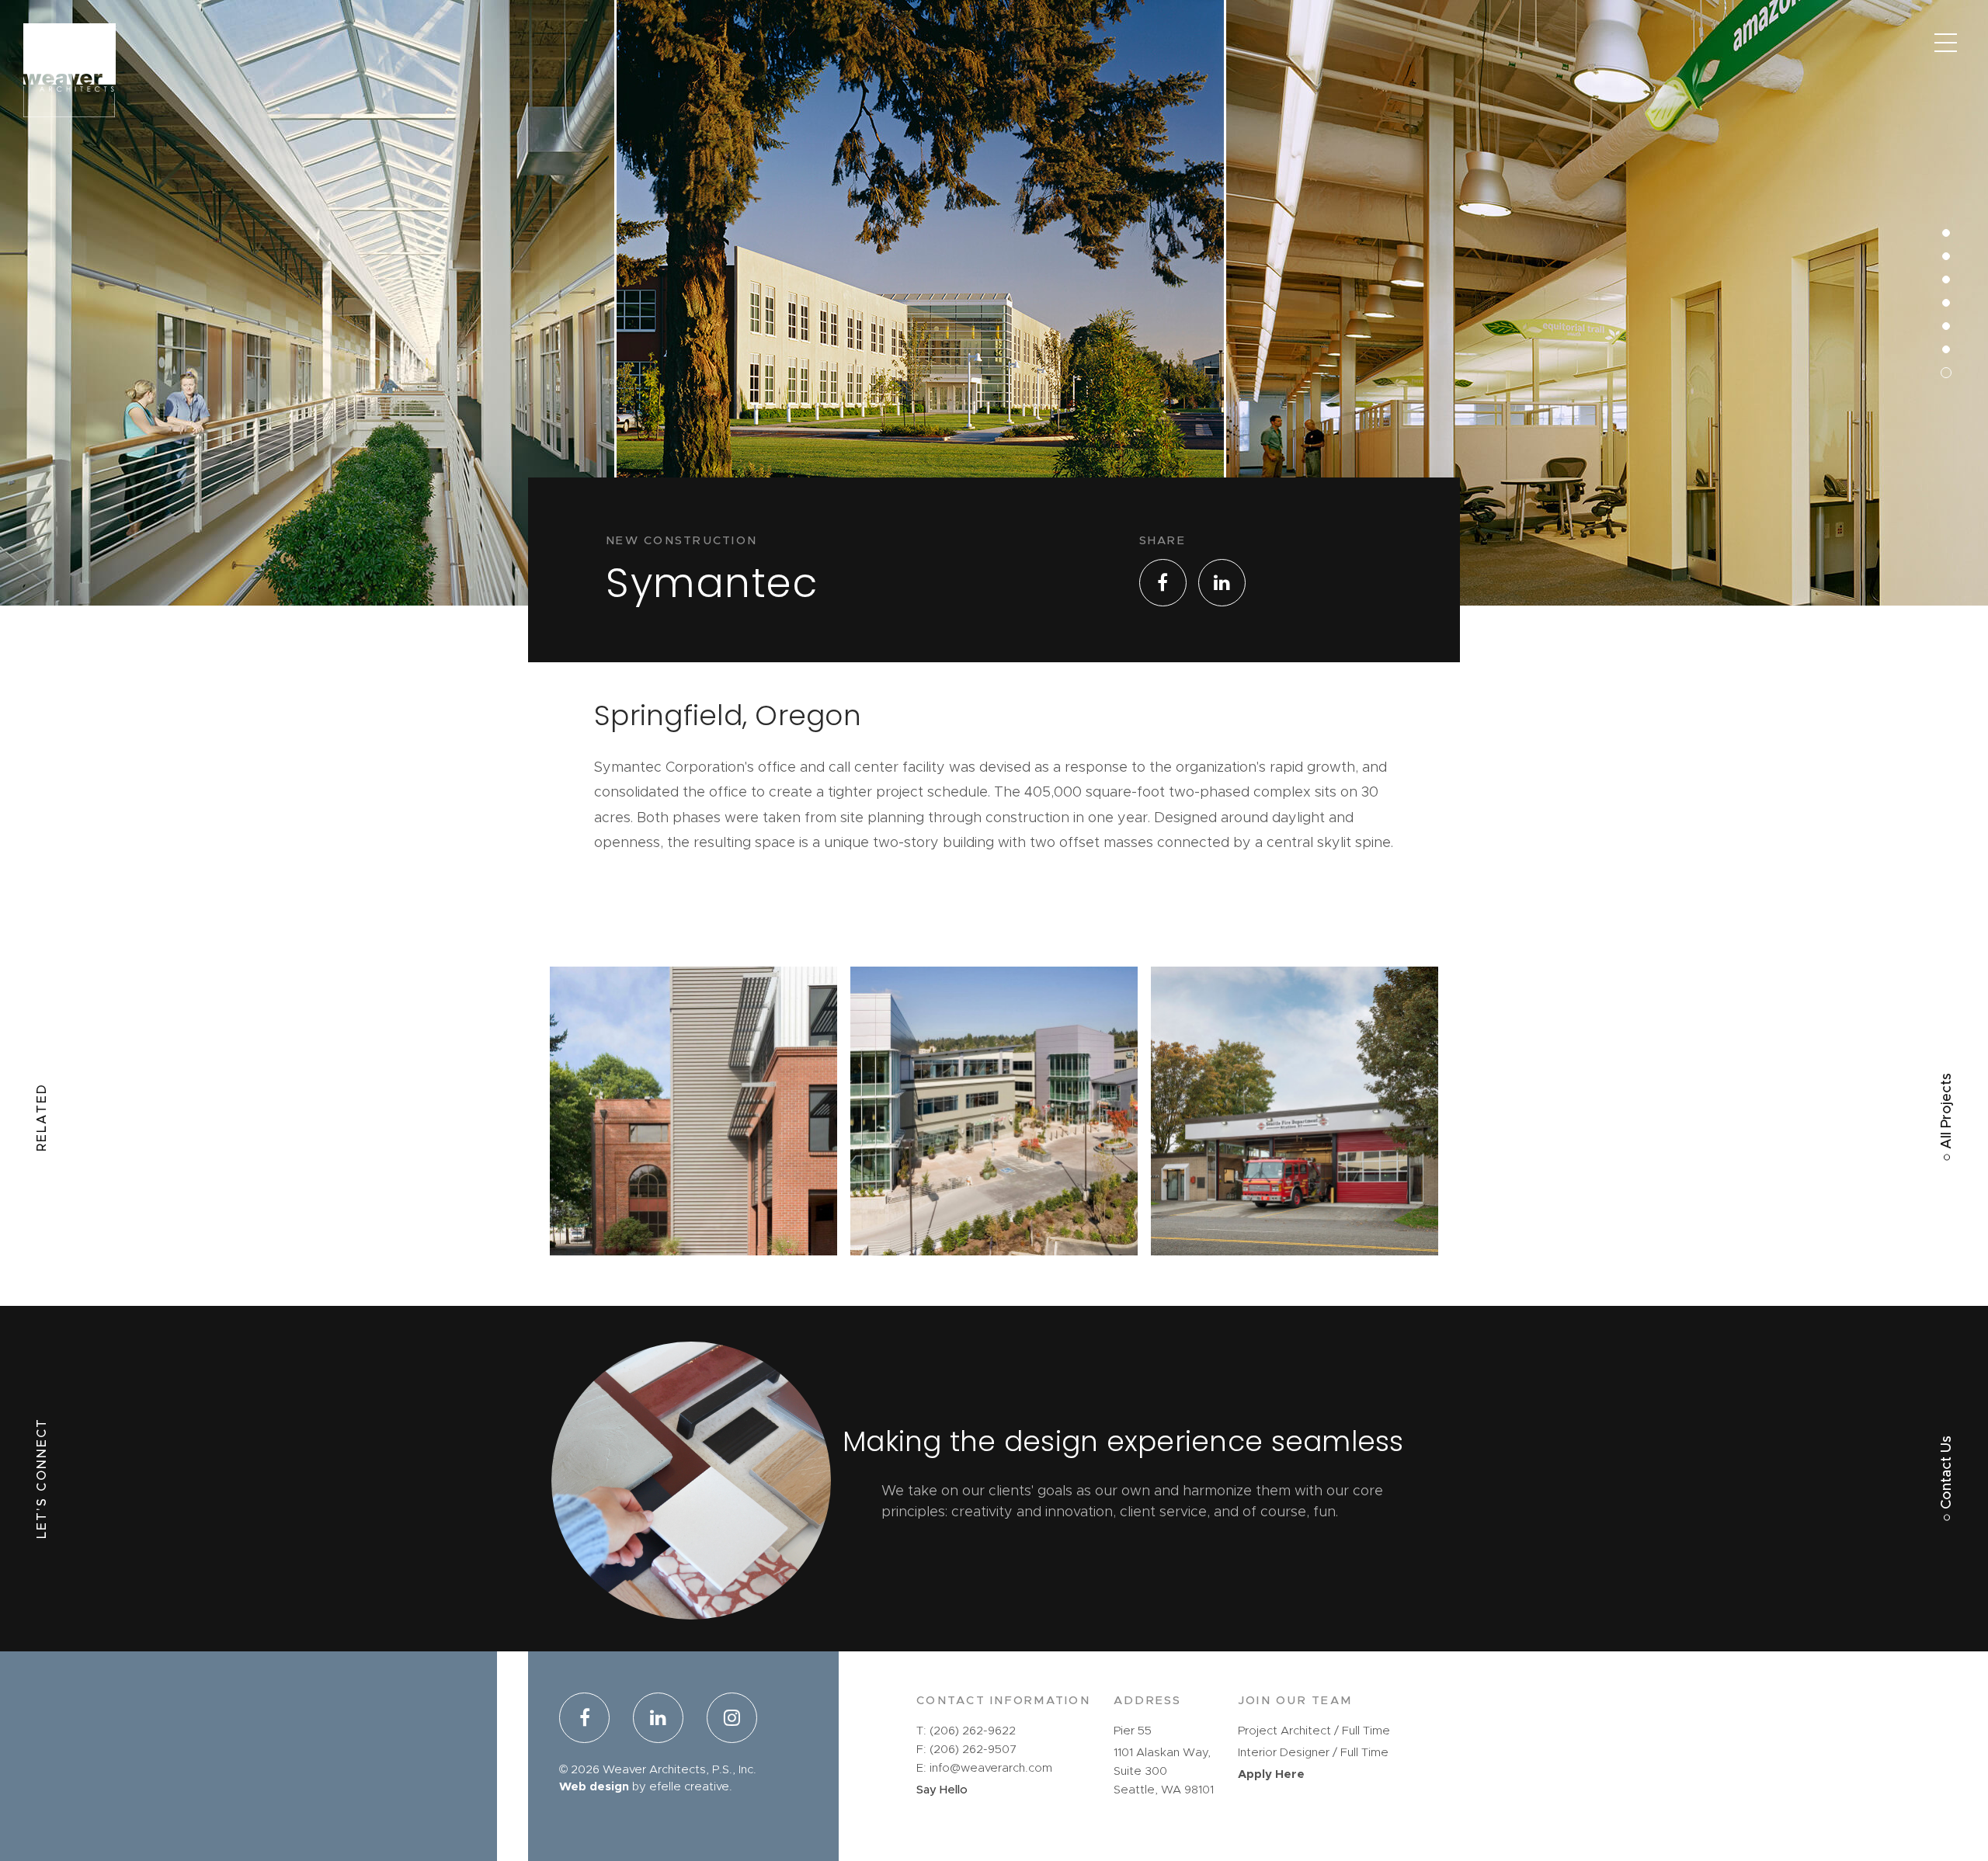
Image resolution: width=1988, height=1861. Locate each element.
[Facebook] (590, 1720)
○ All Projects (1947, 1117)
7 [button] (1936, 201)
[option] (308, 388)
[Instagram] (726, 1720)
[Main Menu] (1945, 43)
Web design (594, 1787)
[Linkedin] (658, 1720)
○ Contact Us (1947, 1479)
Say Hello (942, 1790)
